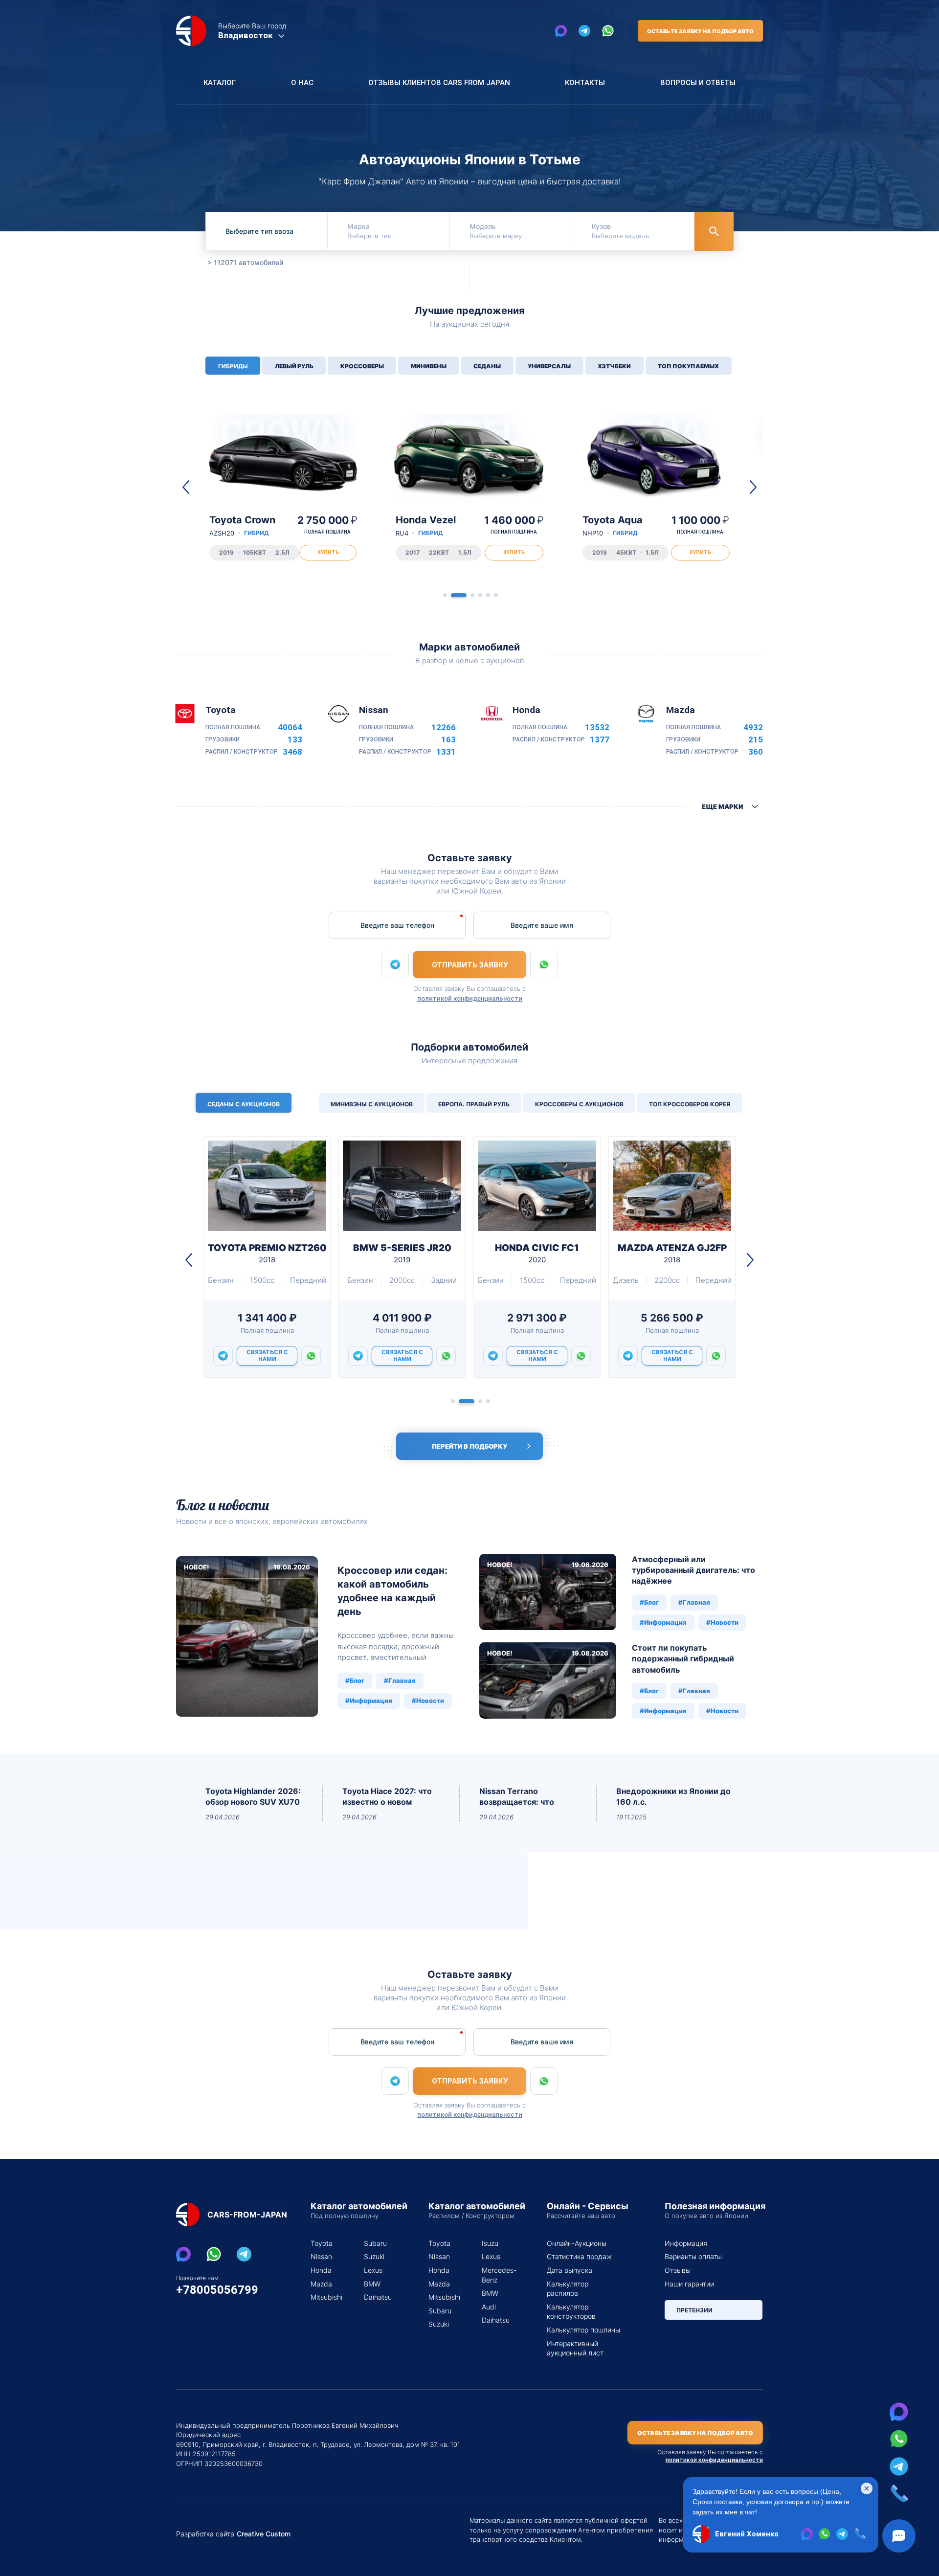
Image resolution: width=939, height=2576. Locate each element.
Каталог (220, 83)
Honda (321, 2270)
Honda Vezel (426, 526)
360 (756, 752)
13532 (597, 728)
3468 (292, 752)
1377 (600, 740)
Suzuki (374, 2256)
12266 (444, 728)
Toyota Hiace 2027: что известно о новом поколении (387, 1797)
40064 (290, 728)
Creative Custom (264, 2534)
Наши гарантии (689, 2284)
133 (295, 740)
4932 (753, 728)
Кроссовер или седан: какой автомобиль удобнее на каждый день (392, 1591)
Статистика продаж (579, 2256)
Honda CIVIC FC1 (537, 1253)
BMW (372, 2284)
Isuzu (490, 2243)
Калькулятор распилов (568, 2289)
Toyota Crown (242, 526)
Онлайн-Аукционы (577, 2243)
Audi (489, 2307)
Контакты (585, 83)
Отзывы (678, 2270)
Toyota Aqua (613, 526)
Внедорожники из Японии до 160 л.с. (673, 1796)
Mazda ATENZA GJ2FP (672, 1253)
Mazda (321, 2284)
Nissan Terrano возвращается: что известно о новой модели (517, 1797)
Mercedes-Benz (497, 2275)
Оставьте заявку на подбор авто (700, 31)
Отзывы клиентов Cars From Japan (439, 83)
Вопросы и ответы (698, 83)
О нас (302, 83)
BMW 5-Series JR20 (402, 1253)
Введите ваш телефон (397, 925)
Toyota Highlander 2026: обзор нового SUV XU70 (253, 1796)
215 (756, 740)
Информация (686, 2243)
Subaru (375, 2243)
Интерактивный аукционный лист (575, 2348)
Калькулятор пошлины (583, 2330)
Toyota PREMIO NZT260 (267, 1253)
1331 (446, 752)
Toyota (322, 2243)
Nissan (321, 2256)
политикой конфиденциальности (470, 998)
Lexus (373, 2270)
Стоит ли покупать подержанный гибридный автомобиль (683, 1659)
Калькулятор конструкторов (571, 2312)
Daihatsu (378, 2297)
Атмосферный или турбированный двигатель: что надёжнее (693, 1570)
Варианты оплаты (693, 2256)
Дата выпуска (570, 2270)
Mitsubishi (325, 2297)
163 (448, 740)
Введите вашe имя (542, 925)
